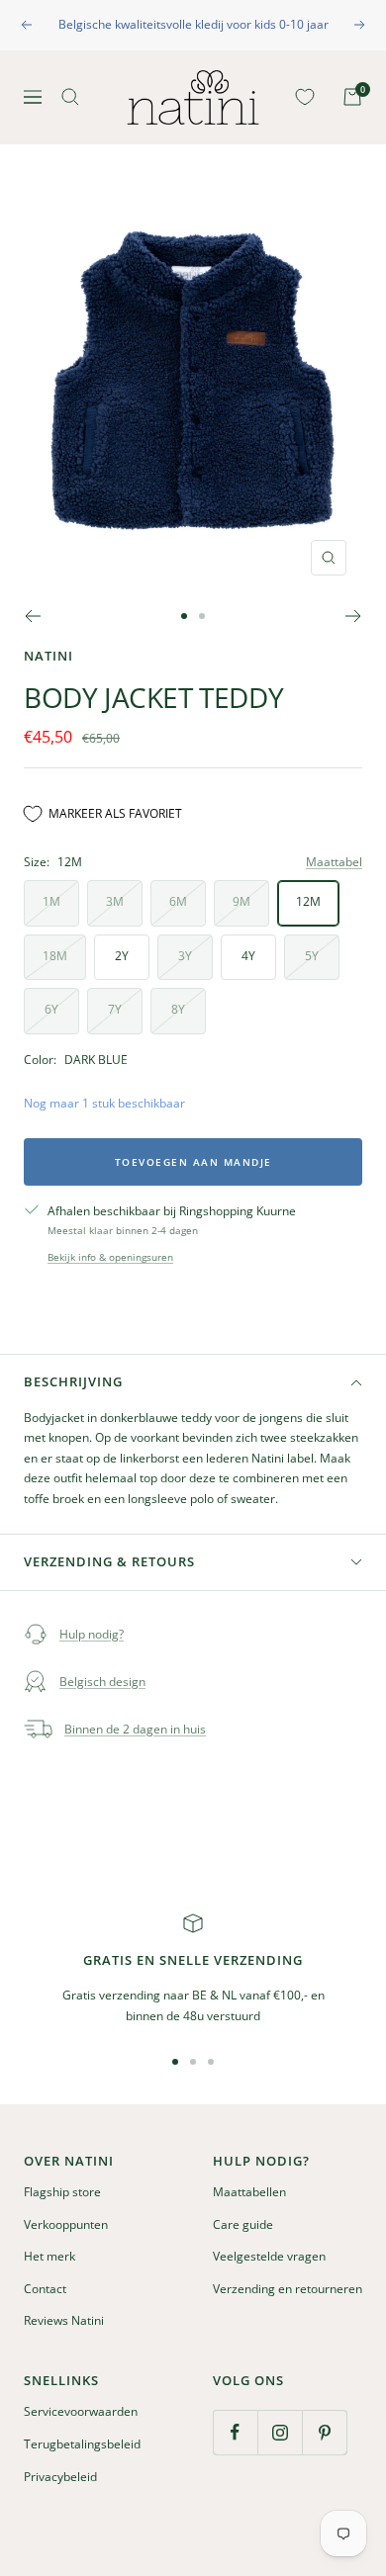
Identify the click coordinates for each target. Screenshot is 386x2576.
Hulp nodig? (92, 1634)
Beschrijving (73, 1381)
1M (51, 901)
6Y (51, 1009)
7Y (115, 1009)
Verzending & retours (109, 1561)
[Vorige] (32, 616)
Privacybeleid (60, 2477)
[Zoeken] (70, 97)
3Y (185, 956)
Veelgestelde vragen (269, 2256)
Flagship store (62, 2192)
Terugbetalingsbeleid (82, 2444)
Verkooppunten (66, 2224)
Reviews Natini (64, 2320)
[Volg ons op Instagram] (280, 2432)
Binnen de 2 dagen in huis (135, 1729)
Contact (45, 2289)
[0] (301, 97)
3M (115, 901)
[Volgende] (354, 616)
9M (241, 901)
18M (55, 956)
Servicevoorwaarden (81, 2411)
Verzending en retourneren (288, 2289)
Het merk (49, 2256)
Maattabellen (249, 2192)
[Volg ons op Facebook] (235, 2432)
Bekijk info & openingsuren (110, 1257)
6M (178, 901)
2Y (122, 956)
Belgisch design (102, 1682)
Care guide (243, 2224)
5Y (312, 956)
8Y (178, 1009)
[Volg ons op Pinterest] (324, 2432)
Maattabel (334, 862)
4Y (248, 956)
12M (308, 901)
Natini (48, 656)
